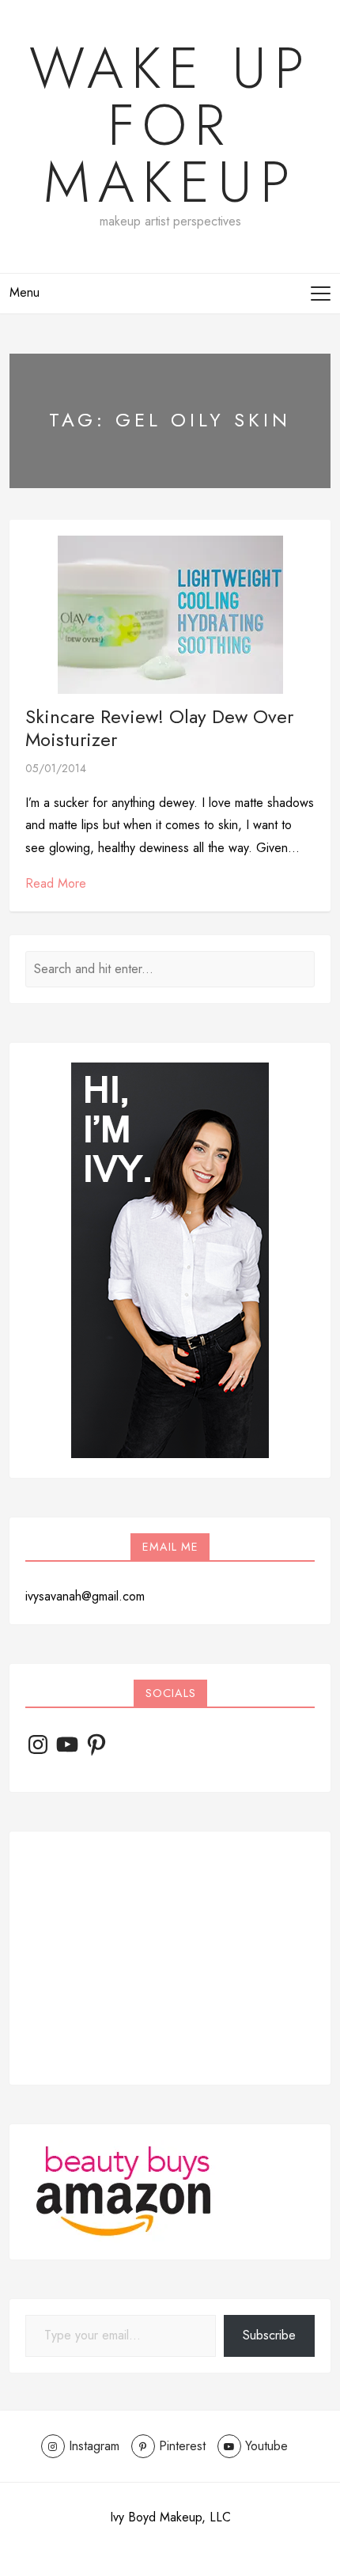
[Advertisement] (170, 1958)
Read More (56, 883)
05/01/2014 (56, 768)
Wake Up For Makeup (170, 125)
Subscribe (269, 2335)
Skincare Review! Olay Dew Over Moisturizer (159, 728)
